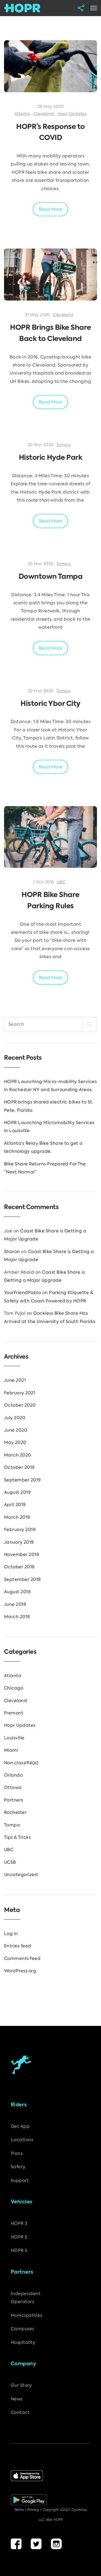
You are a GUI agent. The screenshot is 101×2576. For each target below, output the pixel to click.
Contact (20, 2412)
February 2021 (20, 1393)
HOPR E (19, 2237)
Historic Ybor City (50, 704)
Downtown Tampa (51, 577)
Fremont (14, 1713)
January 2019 (19, 1542)
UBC (61, 882)
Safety (18, 2167)
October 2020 (20, 1405)
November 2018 (22, 1554)
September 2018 (22, 1579)
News (17, 2399)
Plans (17, 2153)
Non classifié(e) (21, 1763)
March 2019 (17, 1517)
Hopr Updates (72, 114)
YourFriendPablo (22, 1293)
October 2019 (19, 1467)
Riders (19, 2105)
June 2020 (16, 1430)
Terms (20, 2510)
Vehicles (22, 2202)
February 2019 (20, 1530)
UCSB (10, 1862)
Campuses (22, 2329)
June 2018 (15, 1604)
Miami (11, 1750)
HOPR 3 (19, 2223)
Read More (50, 209)
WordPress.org (20, 1971)
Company (23, 2364)
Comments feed (22, 1958)
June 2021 (15, 1380)
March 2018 (17, 1617)
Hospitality (23, 2342)
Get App (20, 2126)
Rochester (15, 1812)
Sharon (12, 1252)
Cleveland (44, 114)
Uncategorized (21, 1875)
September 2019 (22, 1480)
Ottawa (13, 1787)
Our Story (21, 2385)
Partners (14, 1800)
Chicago (14, 1688)
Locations (22, 2140)
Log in (11, 1934)
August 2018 (17, 1592)
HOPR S (19, 2250)
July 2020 (15, 1418)
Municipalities (27, 2315)
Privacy (34, 2510)
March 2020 (18, 1455)
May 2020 (15, 1442)
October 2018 (19, 1567)
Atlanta (22, 114)
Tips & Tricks (17, 1837)
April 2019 (15, 1505)
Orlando (13, 1775)
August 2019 (17, 1492)
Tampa (63, 445)
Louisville (14, 1738)
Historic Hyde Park (51, 458)
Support (20, 2180)
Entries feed (18, 1946)
